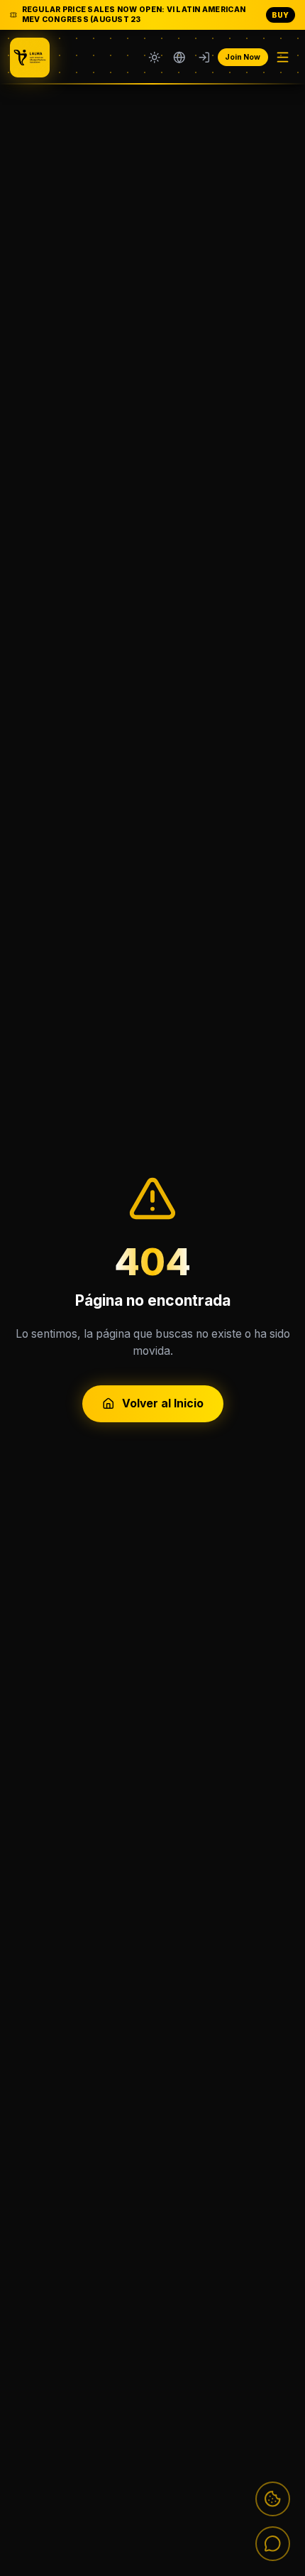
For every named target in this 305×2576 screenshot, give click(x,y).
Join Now (243, 57)
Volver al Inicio (163, 1403)
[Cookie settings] (273, 2499)
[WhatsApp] (273, 2544)
